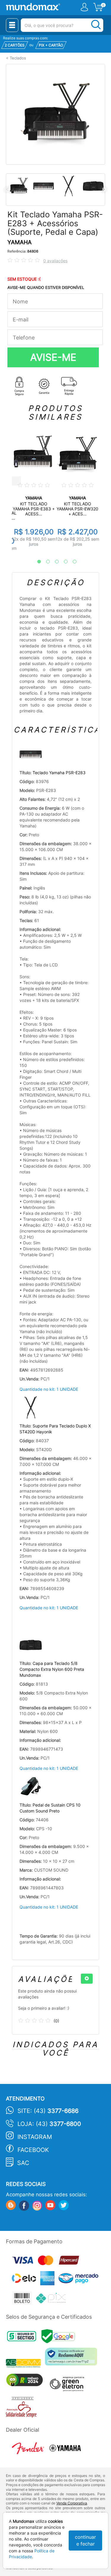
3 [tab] (54, 562)
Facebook (33, 2150)
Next (104, 189)
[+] (87, 1979)
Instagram (35, 2137)
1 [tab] (36, 562)
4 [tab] (63, 562)
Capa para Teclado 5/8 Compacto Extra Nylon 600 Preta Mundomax (52, 1669)
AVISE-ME (53, 357)
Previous (7, 189)
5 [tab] (72, 562)
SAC (23, 2163)
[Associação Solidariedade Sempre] (23, 2409)
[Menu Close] (12, 25)
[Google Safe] (60, 2338)
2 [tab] (45, 562)
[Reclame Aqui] (73, 2359)
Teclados (18, 58)
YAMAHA (20, 242)
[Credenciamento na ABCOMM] (25, 2364)
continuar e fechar (85, 2540)
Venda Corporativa (72, 2503)
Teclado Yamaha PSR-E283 (59, 773)
